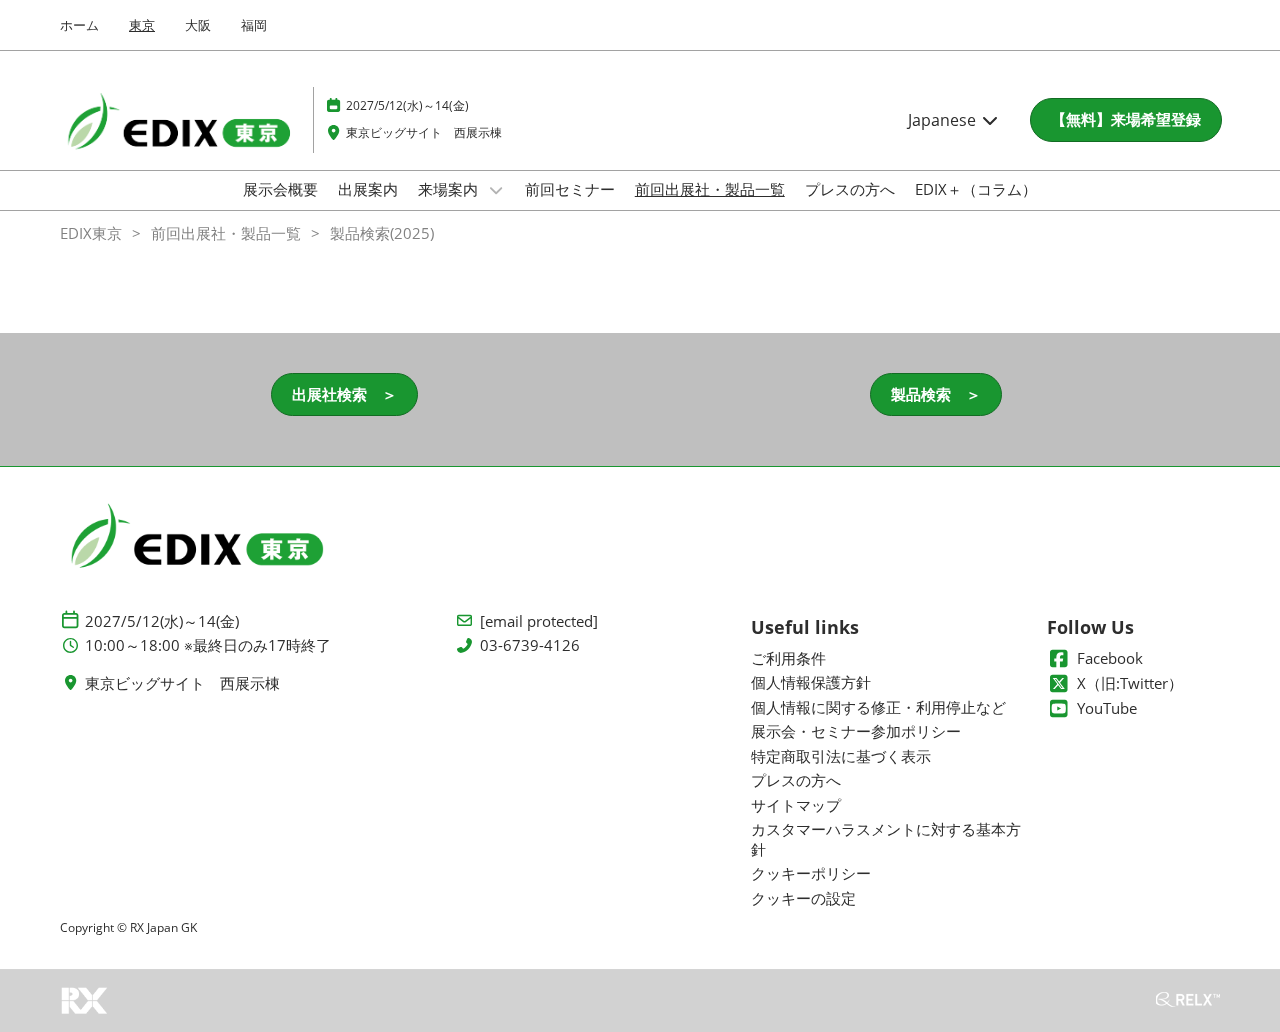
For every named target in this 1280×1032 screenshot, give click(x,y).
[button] (1126, 120)
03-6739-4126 (530, 645)
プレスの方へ (850, 189)
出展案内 (368, 189)
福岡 (254, 25)
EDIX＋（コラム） (976, 189)
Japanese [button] (944, 120)
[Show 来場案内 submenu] (496, 190)
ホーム (79, 25)
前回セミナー (570, 189)
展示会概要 (280, 189)
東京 (142, 25)
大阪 (198, 25)
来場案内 (450, 189)
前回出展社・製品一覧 (710, 189)
